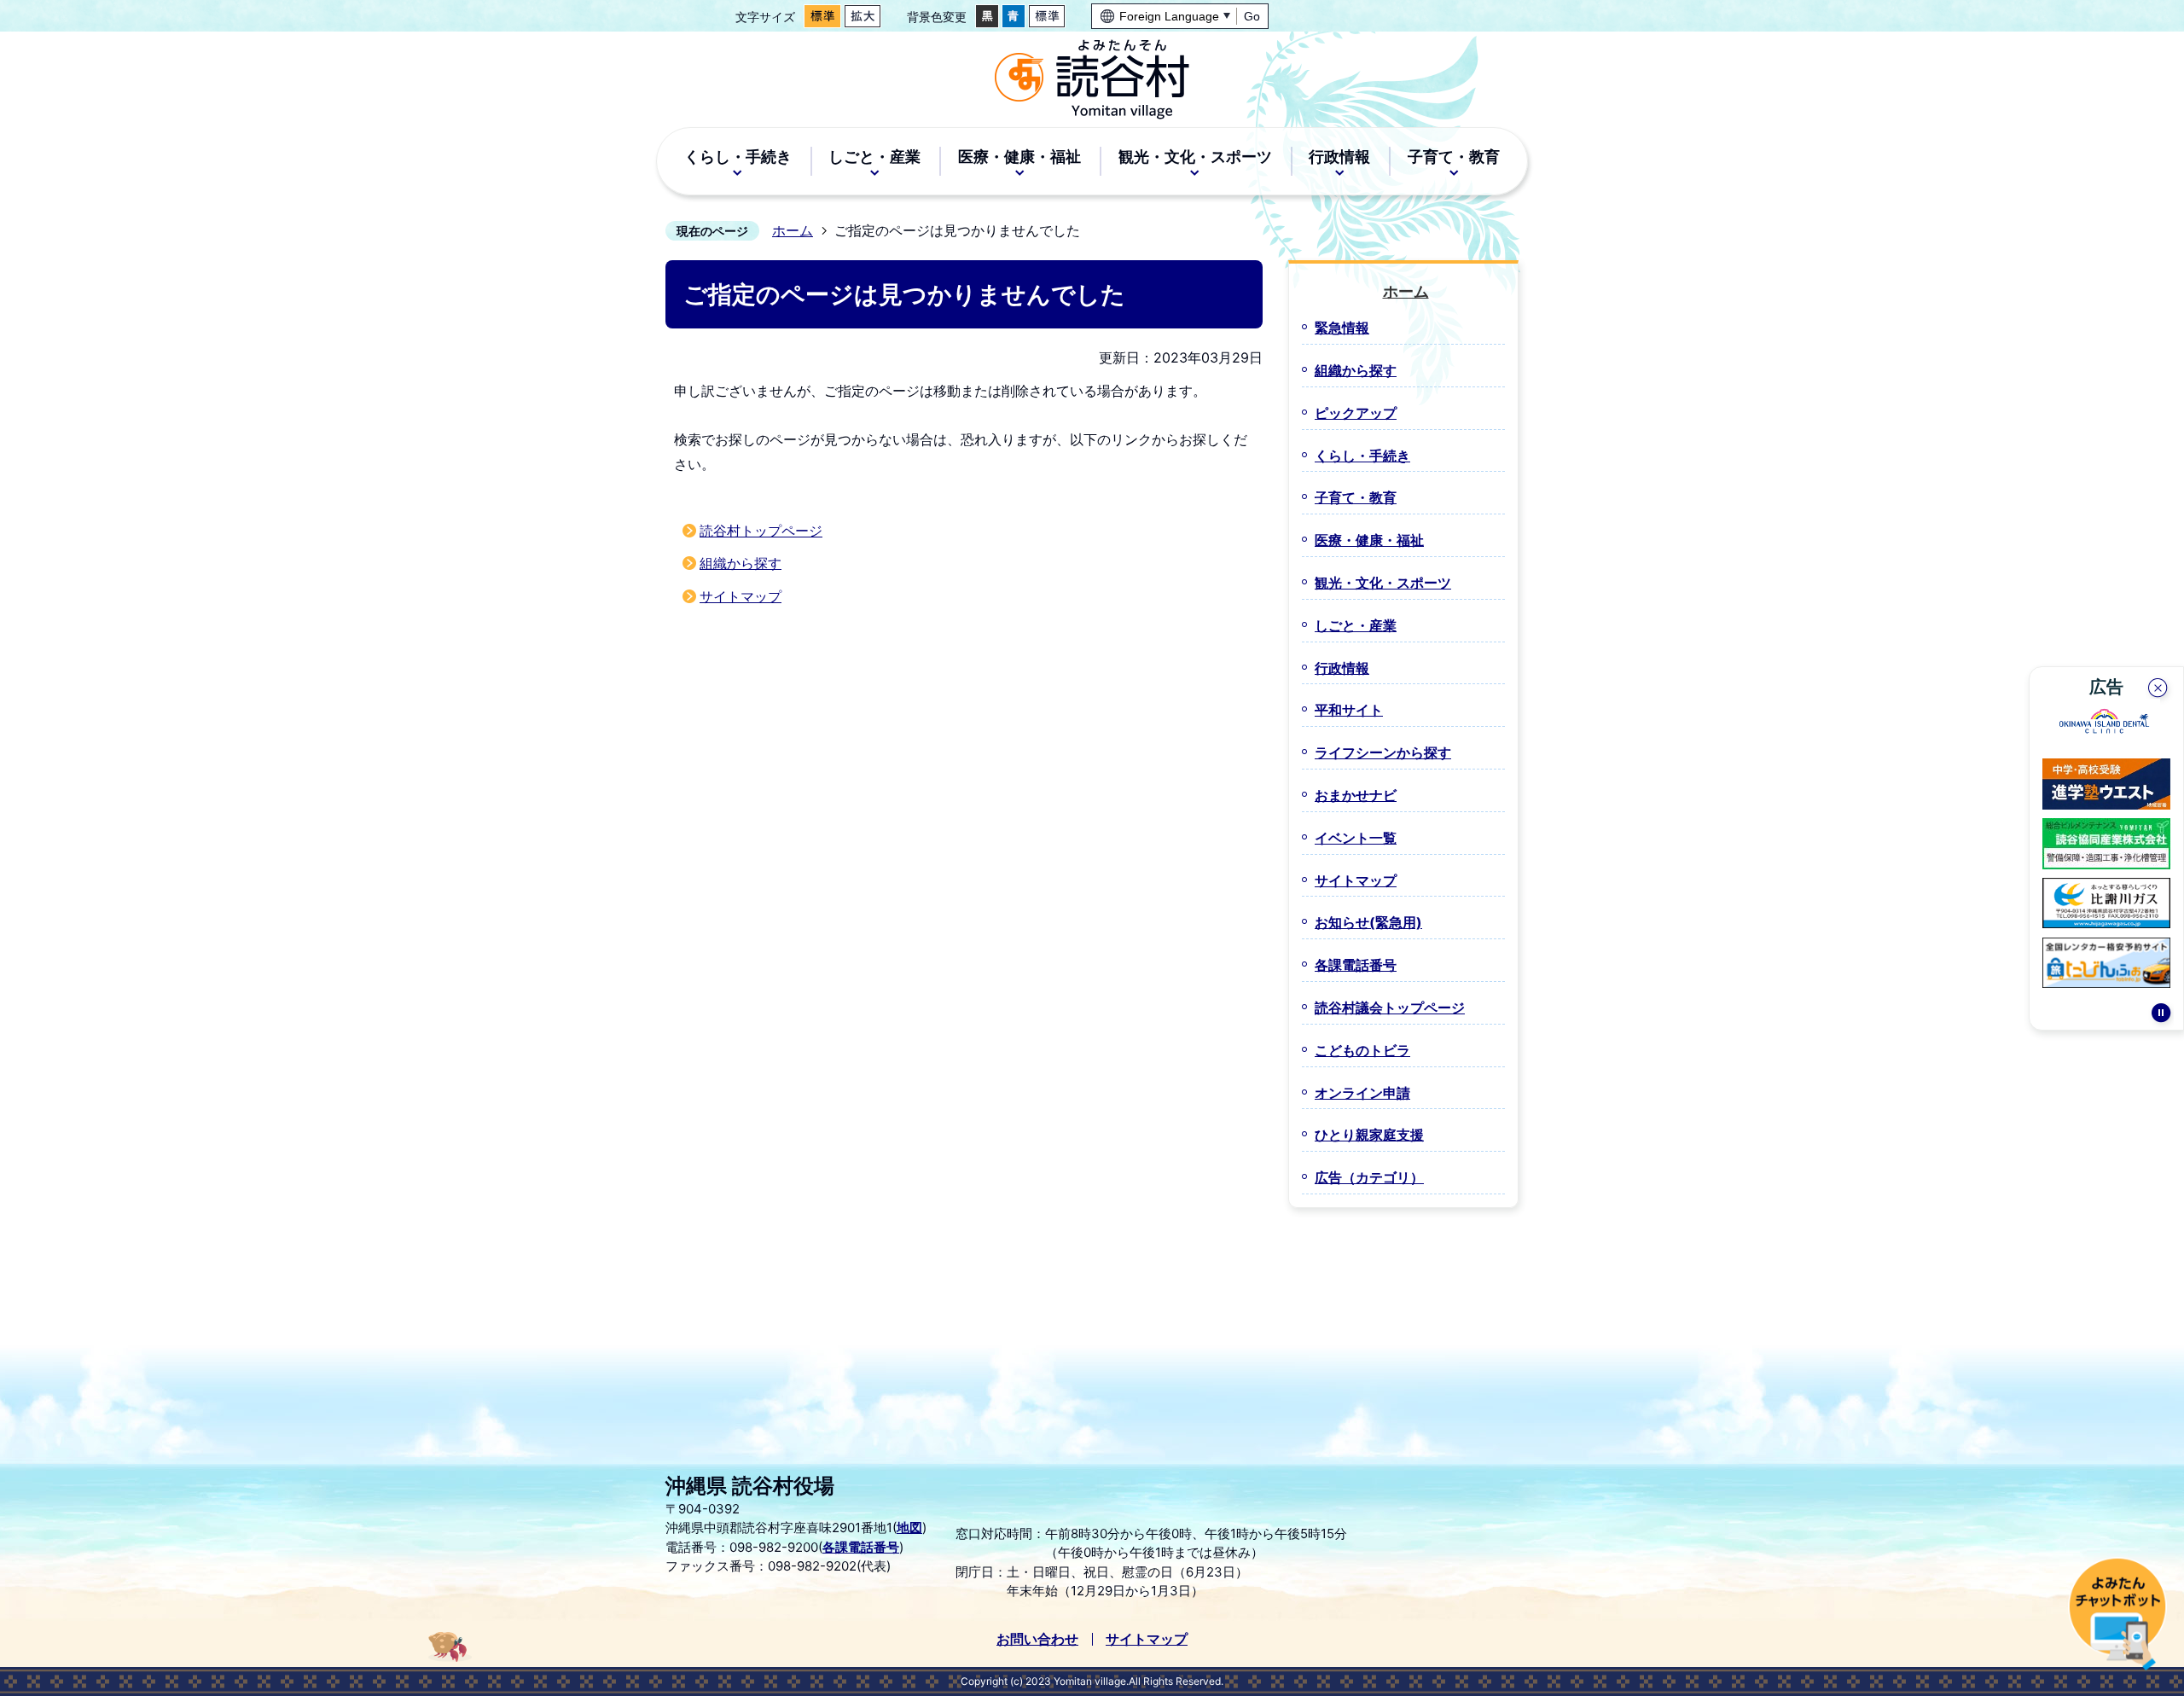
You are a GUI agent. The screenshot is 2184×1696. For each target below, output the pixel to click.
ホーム (793, 230)
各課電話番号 (861, 1547)
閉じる (2159, 690)
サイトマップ (741, 596)
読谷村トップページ (761, 531)
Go (1252, 16)
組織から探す (741, 563)
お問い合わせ (1037, 1639)
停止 (2161, 1015)
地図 (909, 1528)
